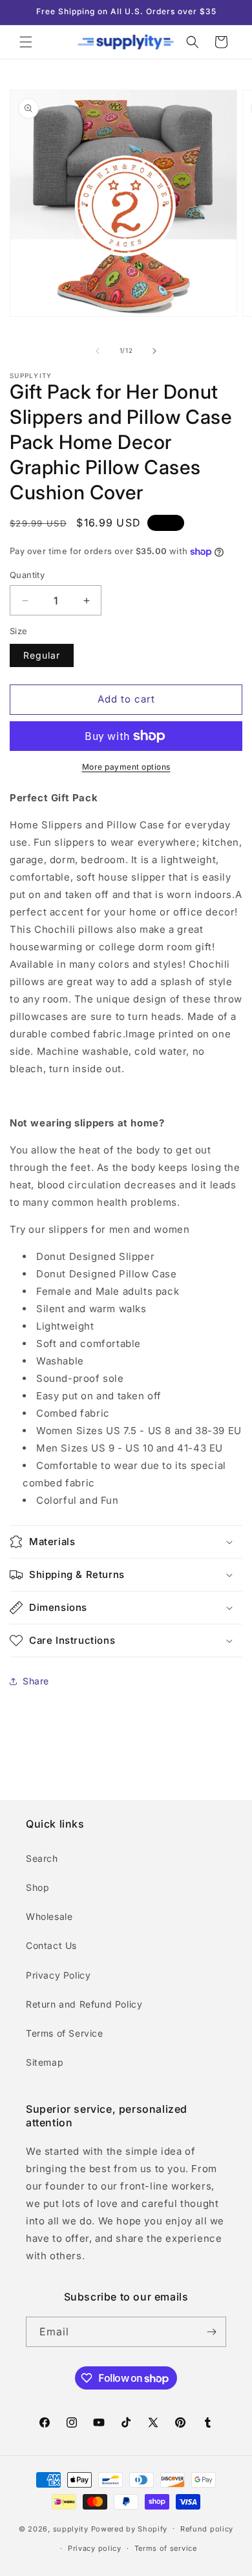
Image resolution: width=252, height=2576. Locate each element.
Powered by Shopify (130, 2528)
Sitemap (45, 2062)
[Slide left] (98, 351)
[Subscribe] (211, 2332)
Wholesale (49, 1916)
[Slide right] (154, 351)
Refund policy (207, 2529)
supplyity (71, 2528)
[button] (26, 42)
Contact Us (51, 1945)
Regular (42, 655)
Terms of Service (65, 2033)
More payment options (126, 767)
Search (42, 1858)
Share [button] (36, 1681)
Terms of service (166, 2548)
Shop (37, 1887)
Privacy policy (95, 2548)
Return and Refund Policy (84, 2004)
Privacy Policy (58, 1975)
